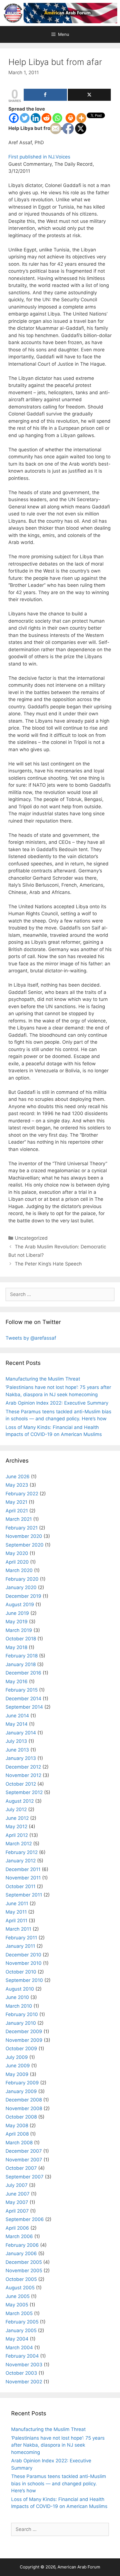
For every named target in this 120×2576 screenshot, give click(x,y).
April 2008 (17, 2134)
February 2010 (22, 2014)
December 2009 (24, 2031)
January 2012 (21, 1861)
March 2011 (18, 1929)
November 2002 (24, 2382)
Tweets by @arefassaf (31, 1338)
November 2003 (24, 2365)
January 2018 (21, 1664)
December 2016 (23, 1673)
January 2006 (21, 2253)
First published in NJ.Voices (40, 157)
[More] (81, 118)
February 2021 (22, 1528)
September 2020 (25, 1545)
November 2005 (24, 2271)
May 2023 (17, 1485)
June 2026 (18, 1477)
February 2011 (21, 1938)
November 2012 (23, 1775)
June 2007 (18, 2194)
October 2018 (21, 1639)
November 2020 (24, 1536)
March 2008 (19, 2143)
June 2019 (17, 1613)
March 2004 (19, 2348)
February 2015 (22, 1690)
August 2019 (20, 1605)
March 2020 (19, 1570)
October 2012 (21, 1784)
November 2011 (23, 1878)
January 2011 (20, 1946)
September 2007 (25, 2177)
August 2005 (20, 2288)
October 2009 (21, 2049)
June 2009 (18, 2066)
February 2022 (22, 1494)
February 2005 (22, 2322)
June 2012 (17, 1818)
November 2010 (24, 1963)
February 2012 (22, 1852)
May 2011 (16, 1912)
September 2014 (24, 1707)
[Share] (45, 95)
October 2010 (21, 1972)
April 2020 (17, 1562)
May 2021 (16, 1502)
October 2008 (21, 2117)
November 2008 (24, 2108)
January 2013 (21, 1758)
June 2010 (17, 1997)
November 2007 (24, 2160)
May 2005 (17, 2305)
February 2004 (22, 2356)
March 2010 (19, 2006)
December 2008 (24, 2100)
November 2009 (24, 2040)
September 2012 (24, 1792)
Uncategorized (31, 1238)
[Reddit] (46, 118)
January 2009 (21, 2091)
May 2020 (17, 1553)
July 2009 (17, 2057)
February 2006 (22, 2245)
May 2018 (16, 1647)
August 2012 (20, 1801)
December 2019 (23, 1596)
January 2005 (21, 2330)
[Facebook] (14, 118)
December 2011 (23, 1869)
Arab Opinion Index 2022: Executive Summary (57, 1403)
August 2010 (20, 1989)
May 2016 (17, 1681)
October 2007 (21, 2168)
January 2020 (21, 1587)
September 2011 (24, 1895)
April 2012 (17, 1835)
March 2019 (19, 1630)
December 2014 (23, 1699)
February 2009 (22, 2083)
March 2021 (19, 1519)
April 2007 (17, 2211)
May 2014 (17, 1724)
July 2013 (16, 1741)
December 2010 (23, 1955)
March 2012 (19, 1844)
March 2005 (19, 2313)
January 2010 (21, 2023)
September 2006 (25, 2219)
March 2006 (19, 2236)
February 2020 (22, 1579)
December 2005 (24, 2262)
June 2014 (17, 1716)
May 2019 (17, 1622)
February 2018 (22, 1656)
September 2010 (24, 1980)
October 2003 (21, 2373)
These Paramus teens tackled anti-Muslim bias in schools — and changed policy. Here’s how (59, 2483)
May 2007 (17, 2202)
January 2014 (21, 1733)
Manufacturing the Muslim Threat (43, 1379)
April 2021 (17, 1511)
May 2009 (17, 2074)
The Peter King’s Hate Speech (48, 1264)
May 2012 (16, 1827)
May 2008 (17, 2126)
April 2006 (17, 2228)
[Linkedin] (36, 118)
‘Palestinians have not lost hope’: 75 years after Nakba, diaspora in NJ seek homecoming (58, 2445)
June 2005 (18, 2296)
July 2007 (17, 2185)
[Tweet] (89, 95)
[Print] (70, 118)
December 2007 (24, 2151)
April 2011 (16, 1921)
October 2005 (21, 2279)
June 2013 (17, 1750)
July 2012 (16, 1809)
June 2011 (17, 1904)
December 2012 (23, 1767)
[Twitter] (25, 118)
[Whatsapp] (57, 118)
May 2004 (17, 2339)
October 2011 (21, 1886)
